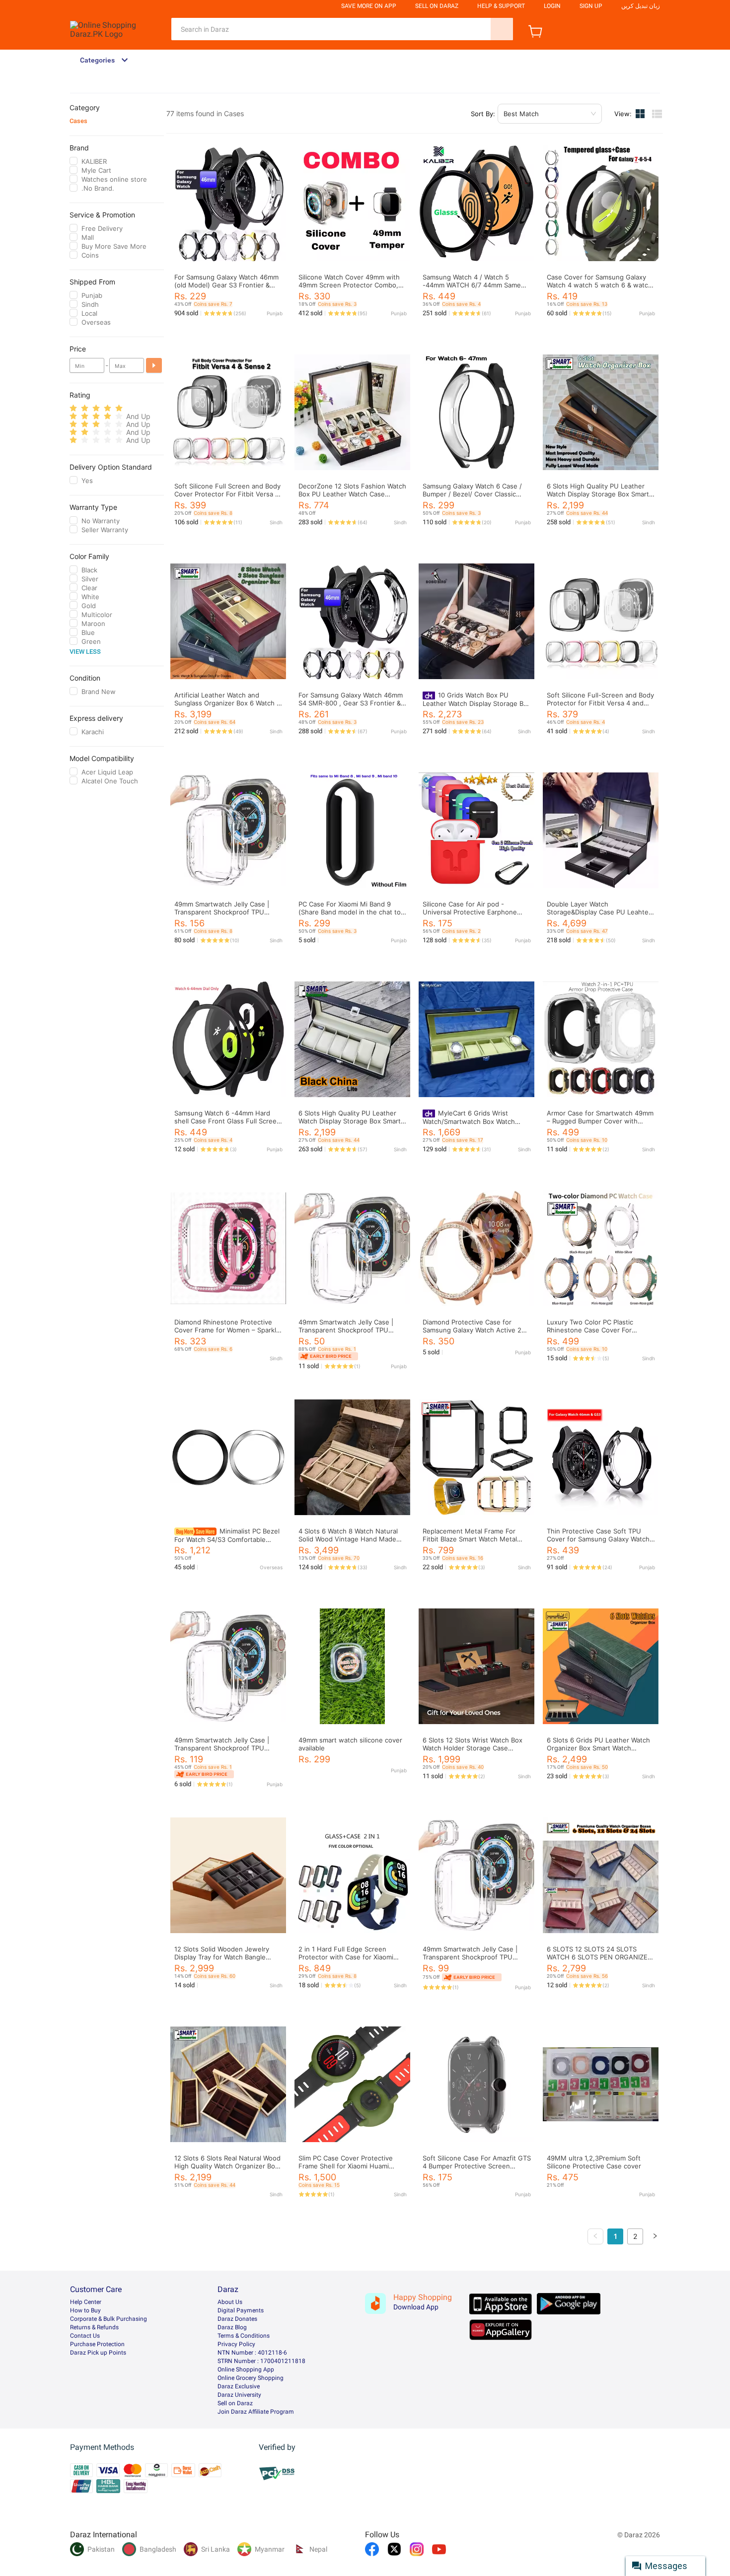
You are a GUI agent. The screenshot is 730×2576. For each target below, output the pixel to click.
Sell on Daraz (235, 2403)
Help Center (86, 2302)
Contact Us (85, 2336)
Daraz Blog (232, 2327)
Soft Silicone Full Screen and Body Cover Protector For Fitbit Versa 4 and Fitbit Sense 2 (227, 494)
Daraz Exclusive (239, 2386)
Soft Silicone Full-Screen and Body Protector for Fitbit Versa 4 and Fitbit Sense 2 (600, 703)
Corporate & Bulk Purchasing (109, 2319)
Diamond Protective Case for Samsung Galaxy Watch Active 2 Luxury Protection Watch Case (472, 1330)
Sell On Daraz (437, 6)
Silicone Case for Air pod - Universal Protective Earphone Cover (470, 912)
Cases (78, 121)
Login (552, 6)
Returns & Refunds (94, 2327)
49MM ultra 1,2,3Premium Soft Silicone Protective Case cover (594, 2162)
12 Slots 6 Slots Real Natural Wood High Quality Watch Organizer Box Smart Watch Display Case (227, 2166)
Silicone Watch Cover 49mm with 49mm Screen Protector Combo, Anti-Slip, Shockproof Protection (349, 285)
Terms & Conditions (244, 2336)
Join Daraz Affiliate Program (256, 2412)
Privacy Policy (236, 2344)
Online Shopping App (246, 2369)
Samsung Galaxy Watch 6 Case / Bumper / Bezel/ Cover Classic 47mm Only (472, 494)
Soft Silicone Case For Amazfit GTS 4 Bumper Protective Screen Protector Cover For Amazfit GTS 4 (477, 2166)
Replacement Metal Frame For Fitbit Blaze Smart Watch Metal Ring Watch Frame (470, 1539)
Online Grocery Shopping (251, 2378)
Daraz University (239, 2395)
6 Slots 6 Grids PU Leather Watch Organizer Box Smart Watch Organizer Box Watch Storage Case (601, 1748)
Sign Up (591, 6)
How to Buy (85, 2310)
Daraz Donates (237, 2319)
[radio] (73, 408)
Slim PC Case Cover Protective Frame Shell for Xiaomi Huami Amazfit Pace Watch (346, 2166)
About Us (230, 2302)
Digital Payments (241, 2310)
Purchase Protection (97, 2344)
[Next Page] (655, 2236)
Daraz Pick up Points (98, 2353)
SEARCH (502, 29)
